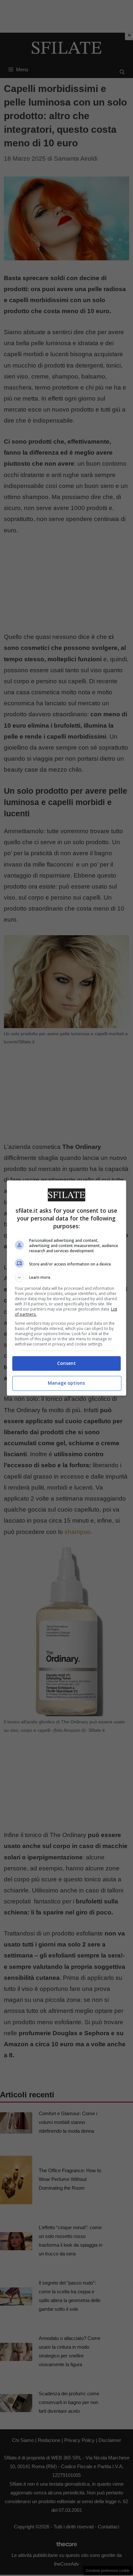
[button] (67, 1277)
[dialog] (67, 1288)
